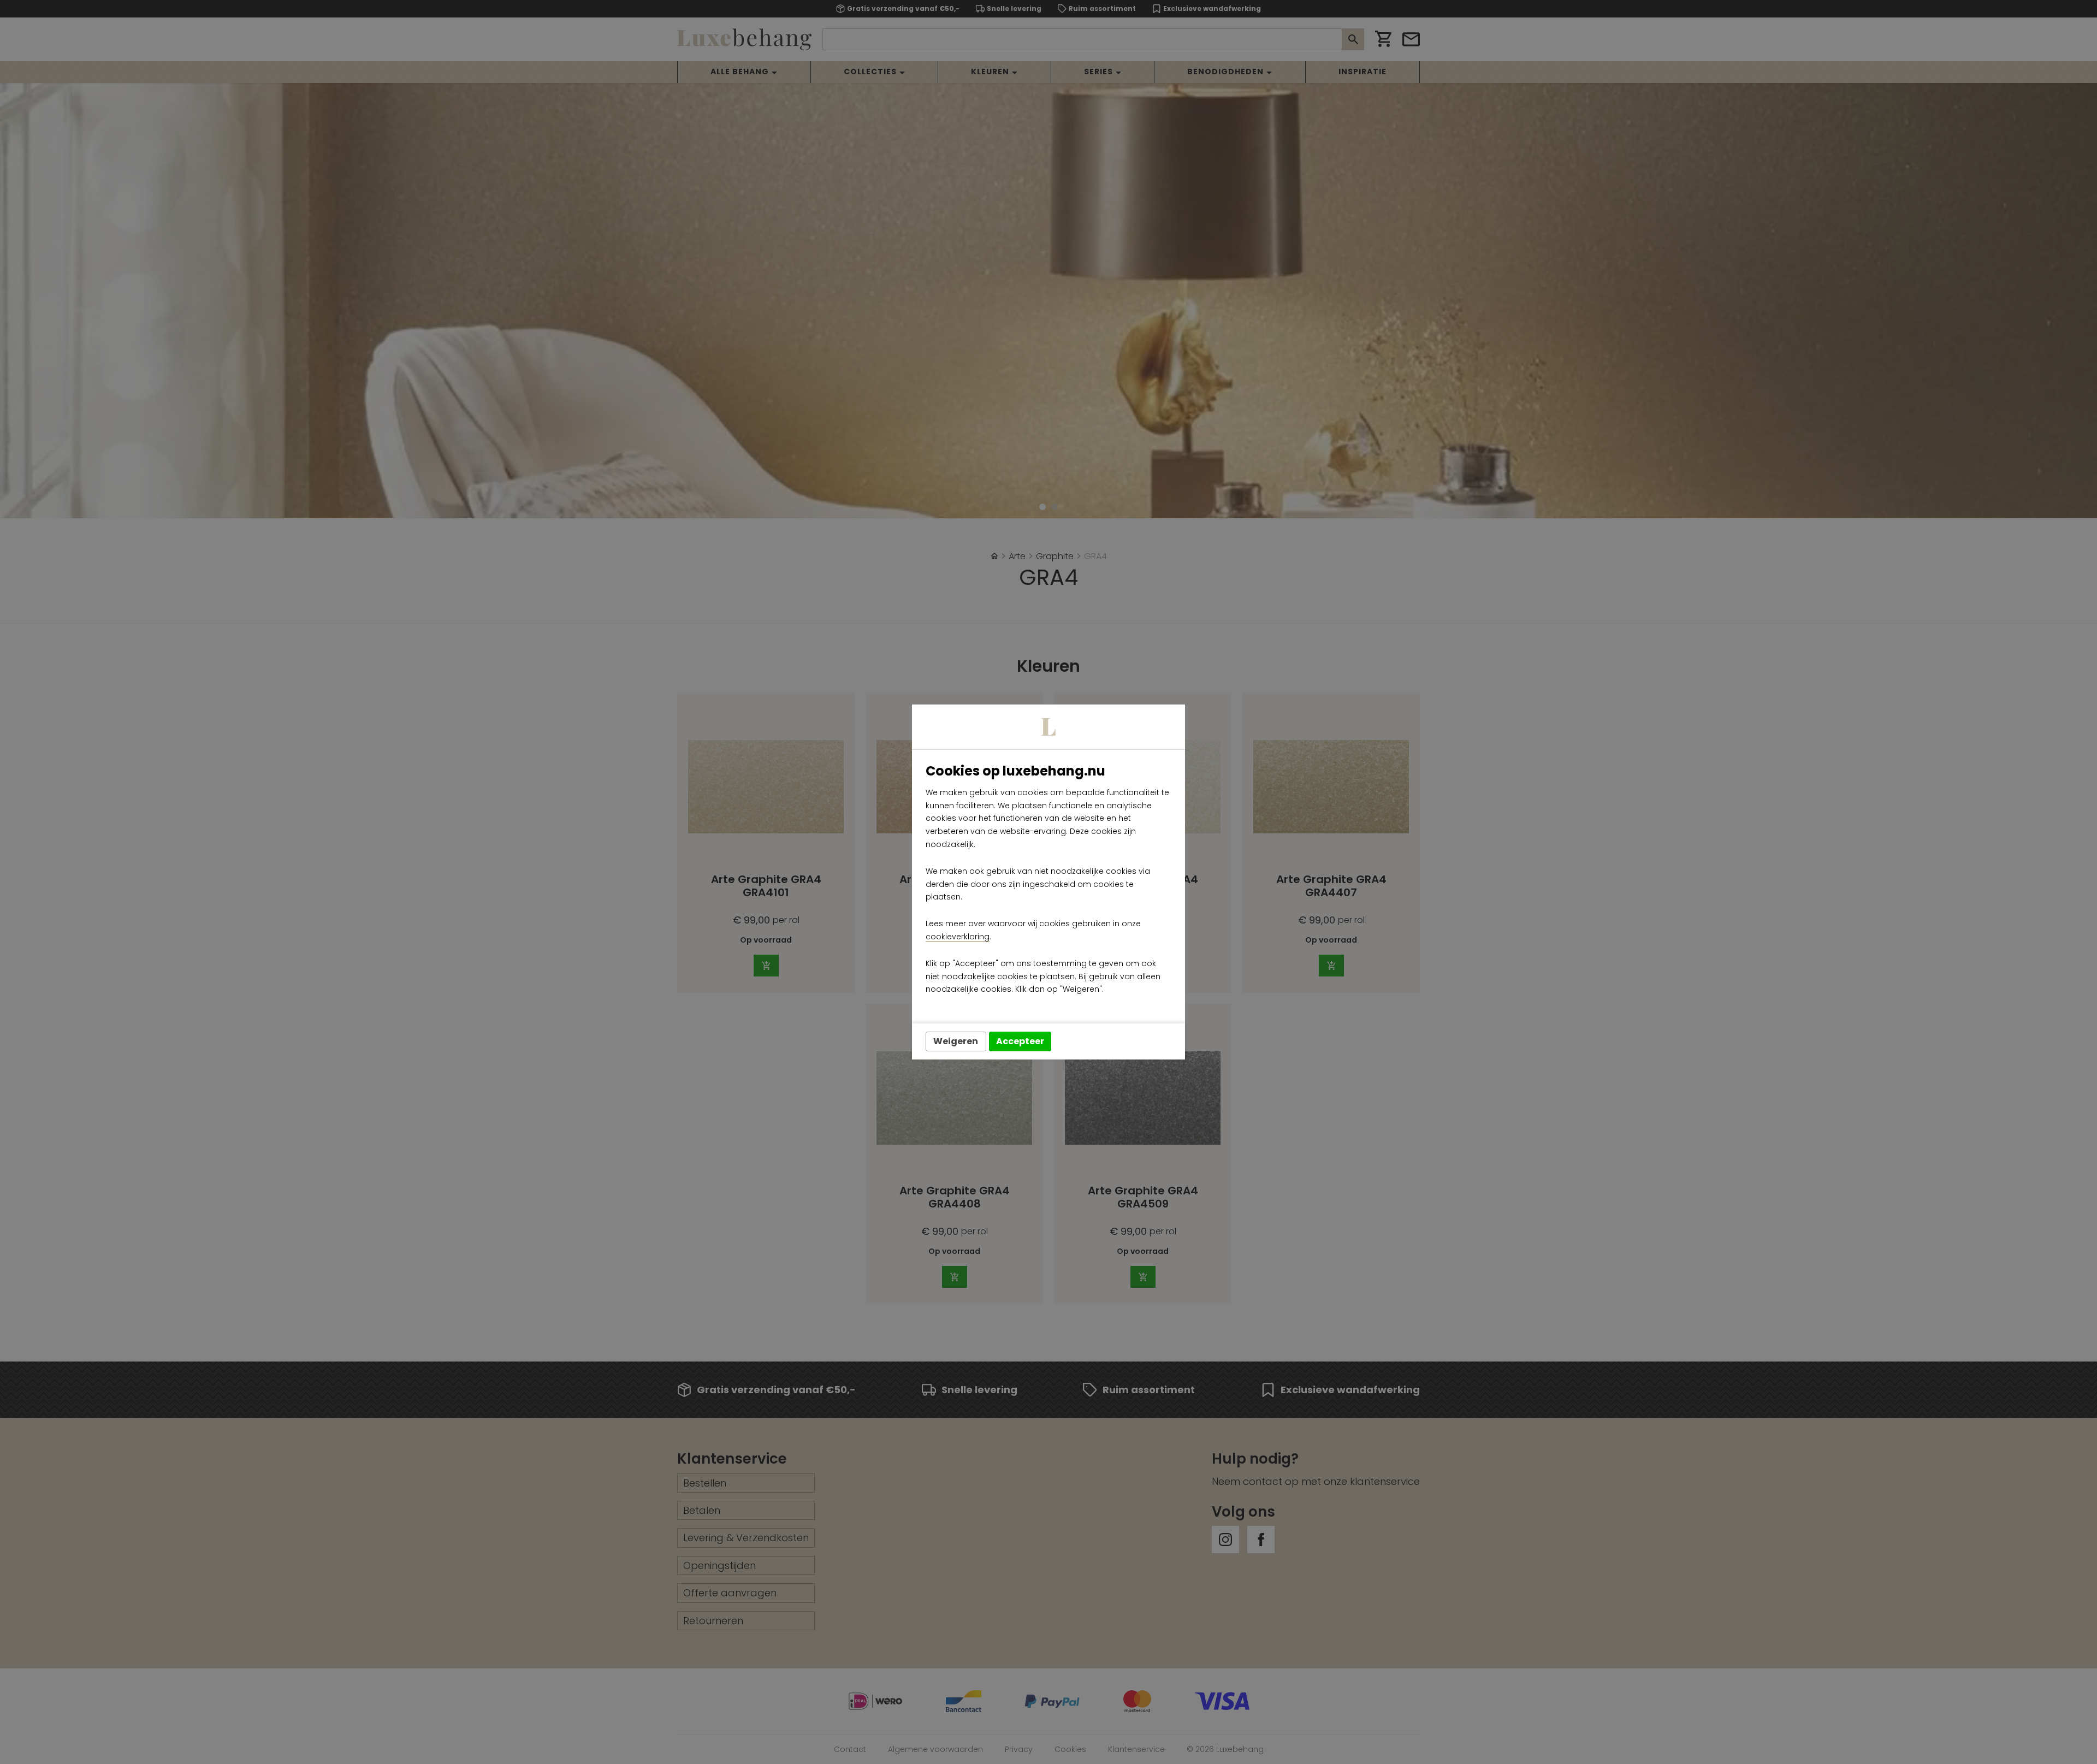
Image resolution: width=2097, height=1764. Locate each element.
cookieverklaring (958, 937)
